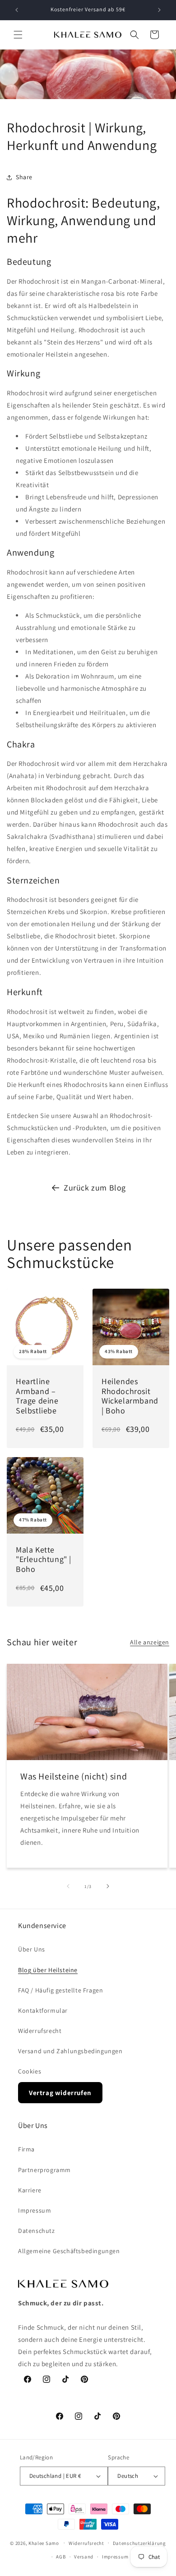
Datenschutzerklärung (139, 2543)
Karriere (30, 2190)
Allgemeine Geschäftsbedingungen (69, 2251)
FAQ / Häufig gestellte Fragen (60, 1990)
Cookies (30, 2071)
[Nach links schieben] (68, 1886)
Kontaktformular (43, 2010)
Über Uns (32, 1949)
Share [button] (24, 177)
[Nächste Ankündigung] (159, 10)
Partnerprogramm (44, 2170)
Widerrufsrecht (40, 2031)
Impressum (35, 2210)
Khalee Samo (44, 2543)
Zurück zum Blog (95, 1188)
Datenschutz (37, 2231)
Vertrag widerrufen (60, 2093)
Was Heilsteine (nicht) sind (74, 1776)
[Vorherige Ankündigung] (17, 10)
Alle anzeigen (150, 1642)
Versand (84, 2557)
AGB (61, 2557)
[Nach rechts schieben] (108, 1886)
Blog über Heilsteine (48, 1970)
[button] (18, 35)
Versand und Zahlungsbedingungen (70, 2051)
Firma (26, 2149)
